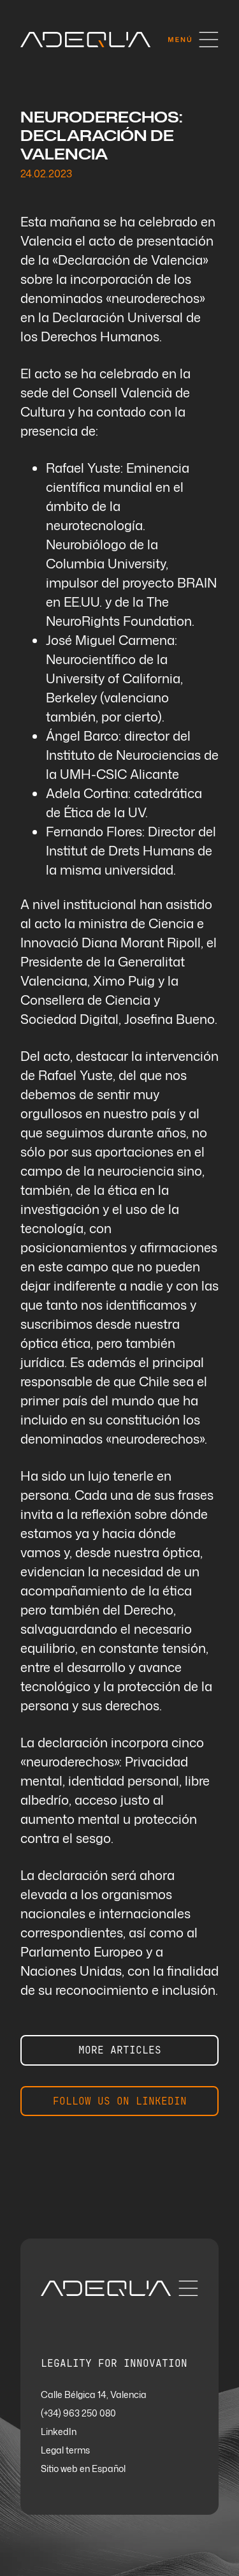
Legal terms (65, 2451)
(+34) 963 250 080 (78, 2414)
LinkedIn (59, 2432)
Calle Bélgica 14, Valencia (94, 2395)
